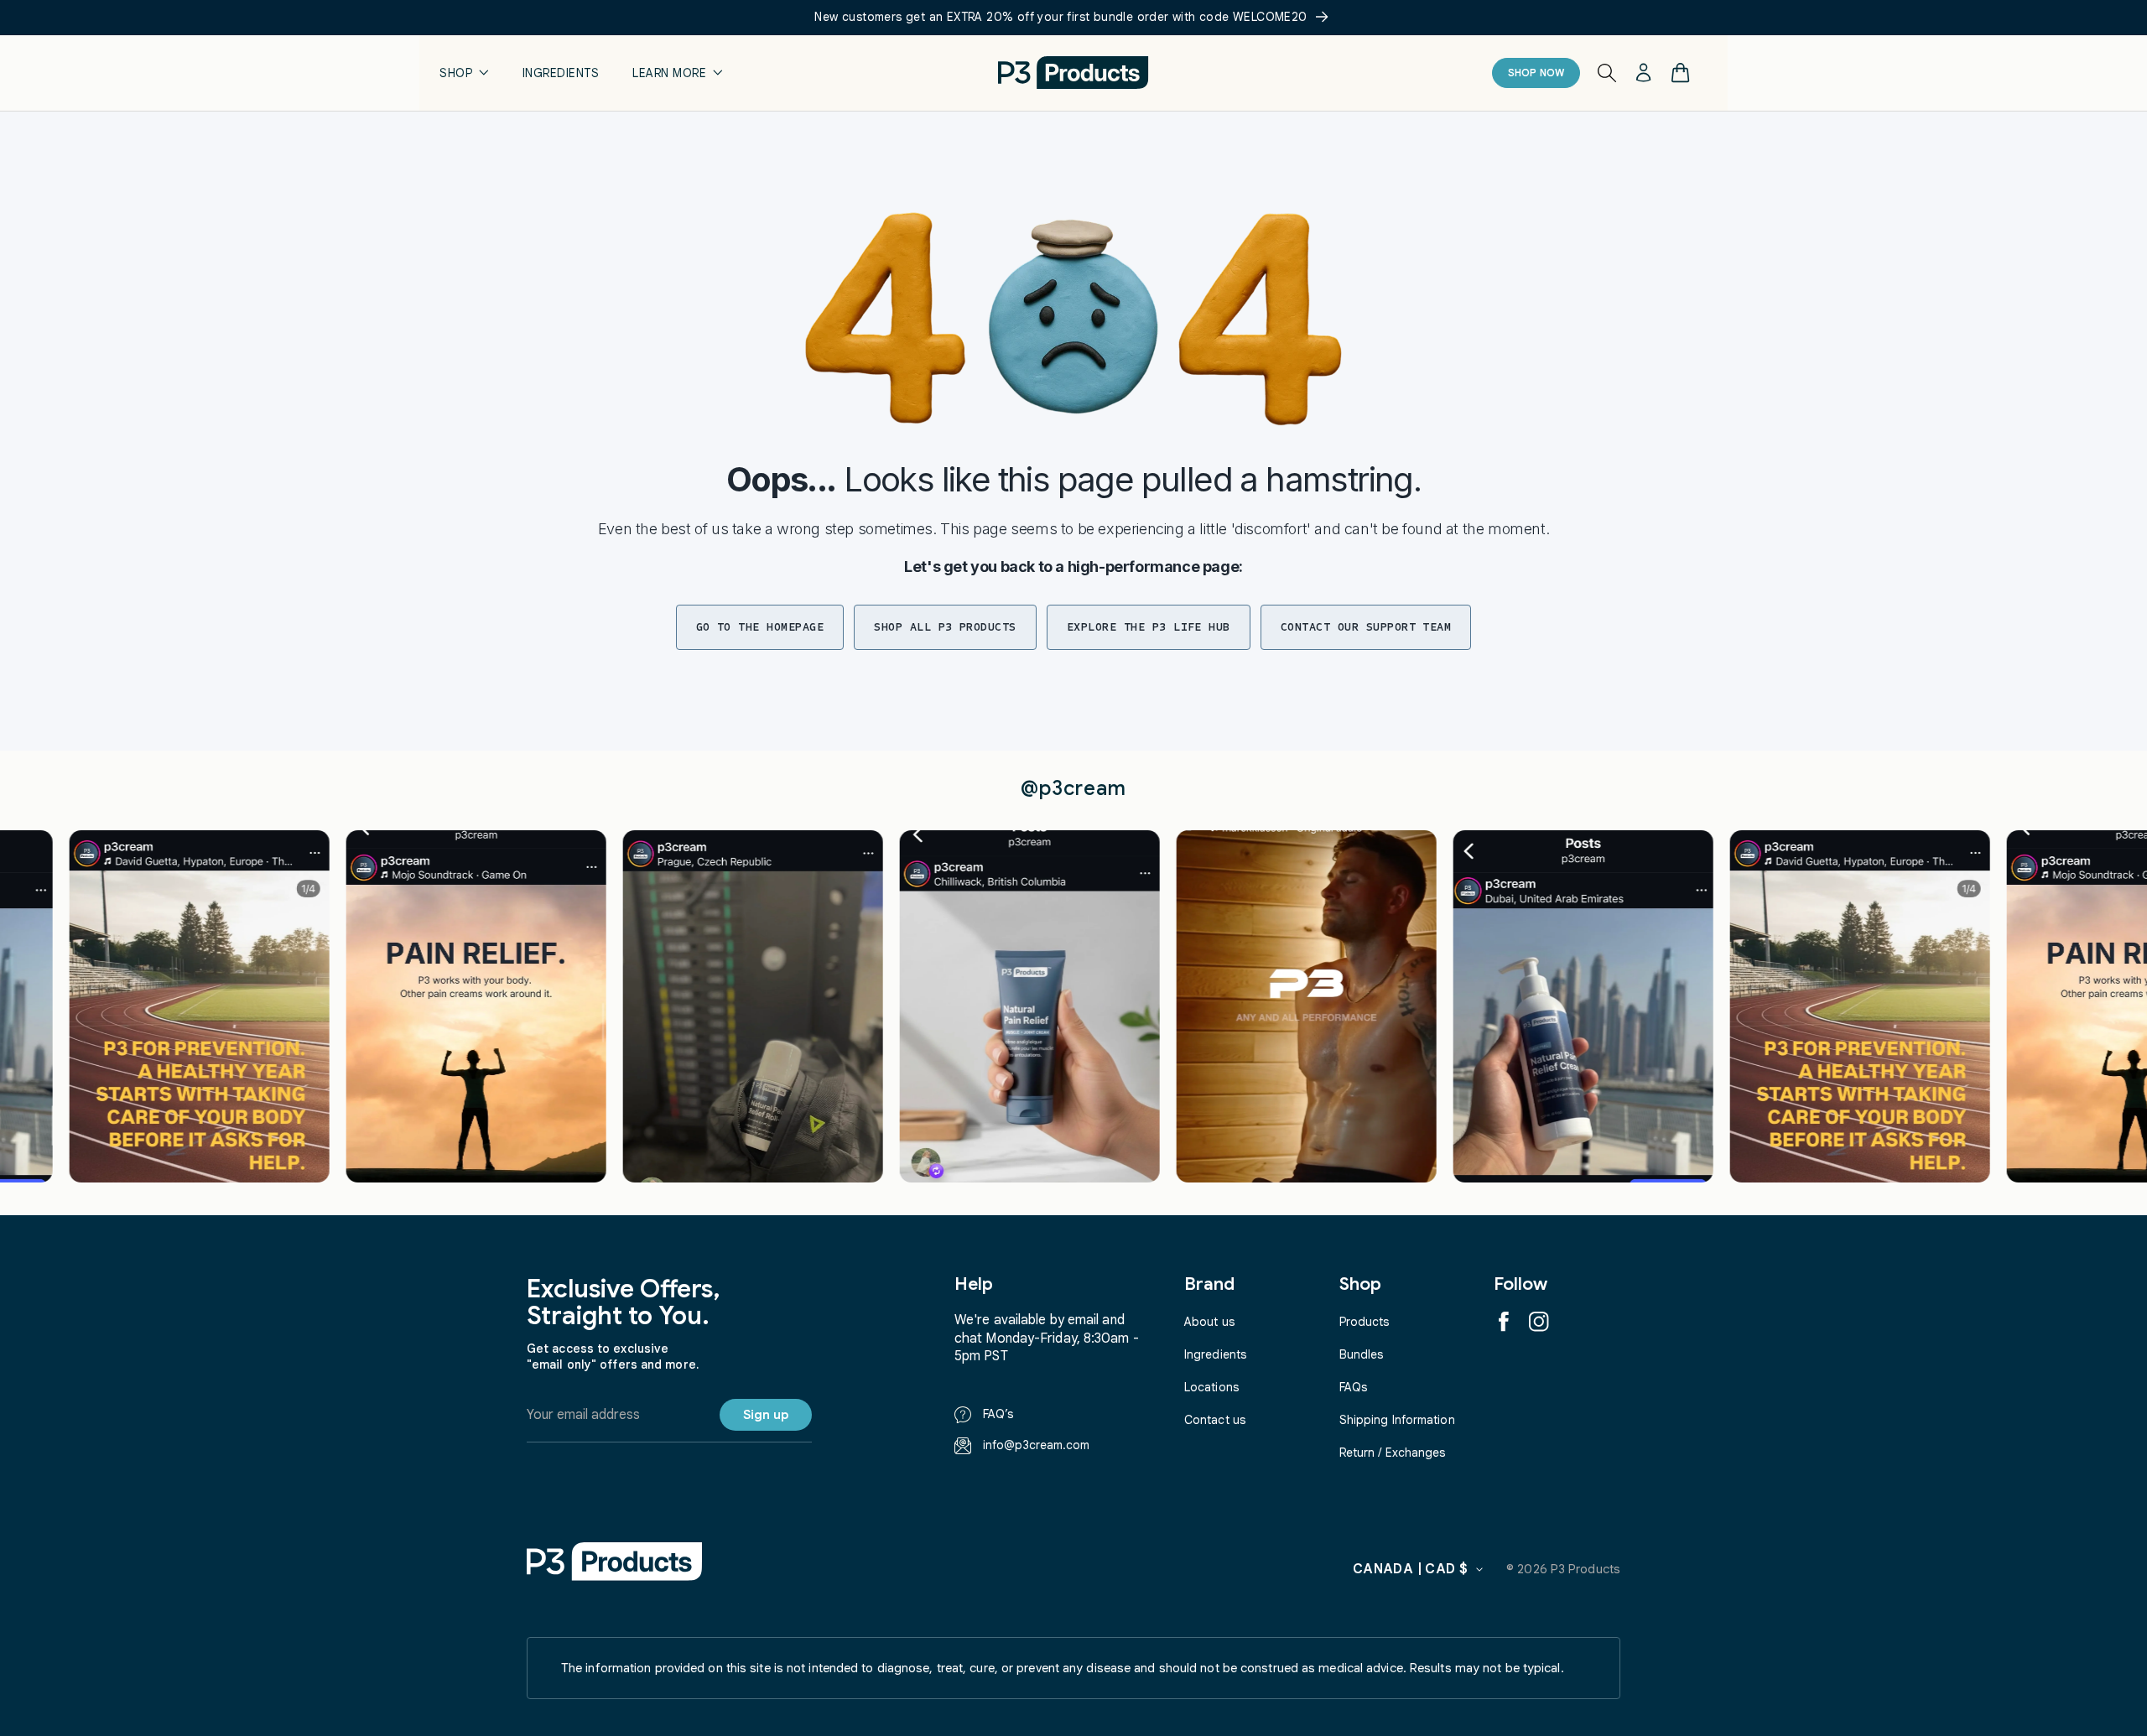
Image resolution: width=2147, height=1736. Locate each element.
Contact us (1215, 1420)
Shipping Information (1397, 1420)
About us (1209, 1322)
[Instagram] (1539, 1322)
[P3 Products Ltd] (615, 1561)
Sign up (766, 1415)
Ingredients (1215, 1354)
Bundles (1362, 1354)
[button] (464, 73)
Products (1365, 1322)
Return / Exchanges (1393, 1453)
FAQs (1353, 1387)
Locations (1211, 1387)
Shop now (1536, 73)
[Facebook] (1504, 1322)
